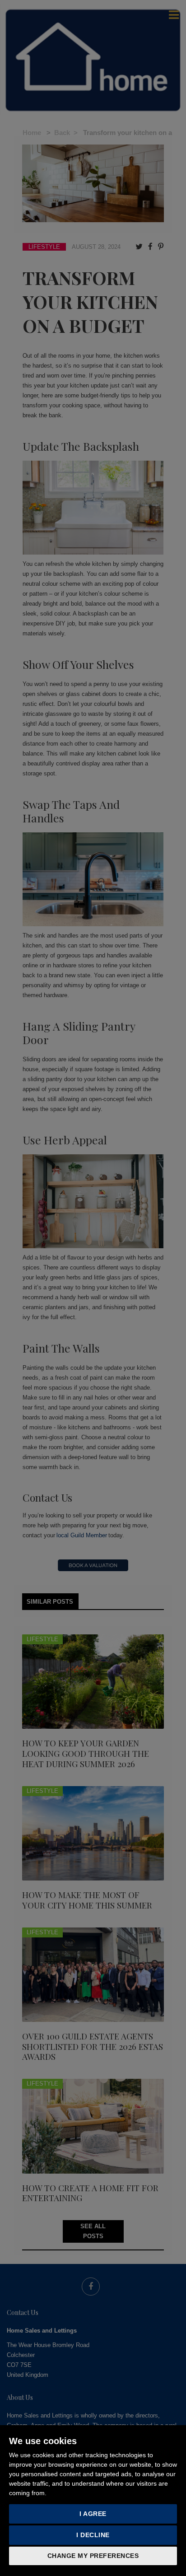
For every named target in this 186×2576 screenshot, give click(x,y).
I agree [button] (93, 2514)
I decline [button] (93, 2535)
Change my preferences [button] (93, 2556)
